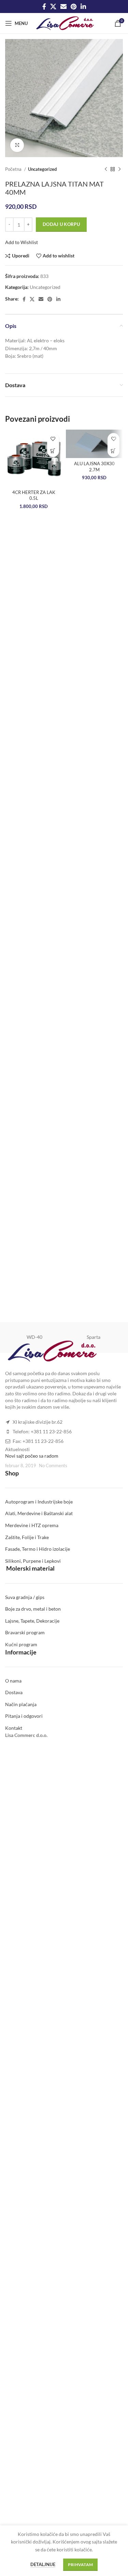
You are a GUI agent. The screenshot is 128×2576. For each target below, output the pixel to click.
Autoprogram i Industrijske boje (39, 1502)
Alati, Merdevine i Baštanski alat (39, 1513)
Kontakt (14, 1728)
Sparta (94, 1337)
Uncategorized (42, 169)
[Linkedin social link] (83, 7)
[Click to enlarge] (17, 145)
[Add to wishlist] (53, 439)
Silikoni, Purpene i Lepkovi (33, 1561)
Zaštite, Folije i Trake (27, 1537)
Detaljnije (43, 2564)
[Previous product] (106, 169)
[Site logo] (65, 23)
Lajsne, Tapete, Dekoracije (32, 1621)
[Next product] (119, 169)
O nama (13, 1681)
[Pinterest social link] (74, 7)
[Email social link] (63, 7)
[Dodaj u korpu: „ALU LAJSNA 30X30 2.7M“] (113, 451)
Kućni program (21, 1644)
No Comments (53, 1466)
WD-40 (34, 1337)
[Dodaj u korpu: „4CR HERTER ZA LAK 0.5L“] (53, 451)
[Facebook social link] (44, 7)
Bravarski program (25, 1632)
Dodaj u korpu (61, 224)
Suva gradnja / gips (25, 1597)
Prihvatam (81, 2565)
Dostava (14, 1692)
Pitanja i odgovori (24, 1716)
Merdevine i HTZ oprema (32, 1525)
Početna (14, 169)
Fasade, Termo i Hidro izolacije (38, 1549)
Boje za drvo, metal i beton (33, 1609)
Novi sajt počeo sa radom (32, 1456)
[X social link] (53, 7)
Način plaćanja (21, 1704)
